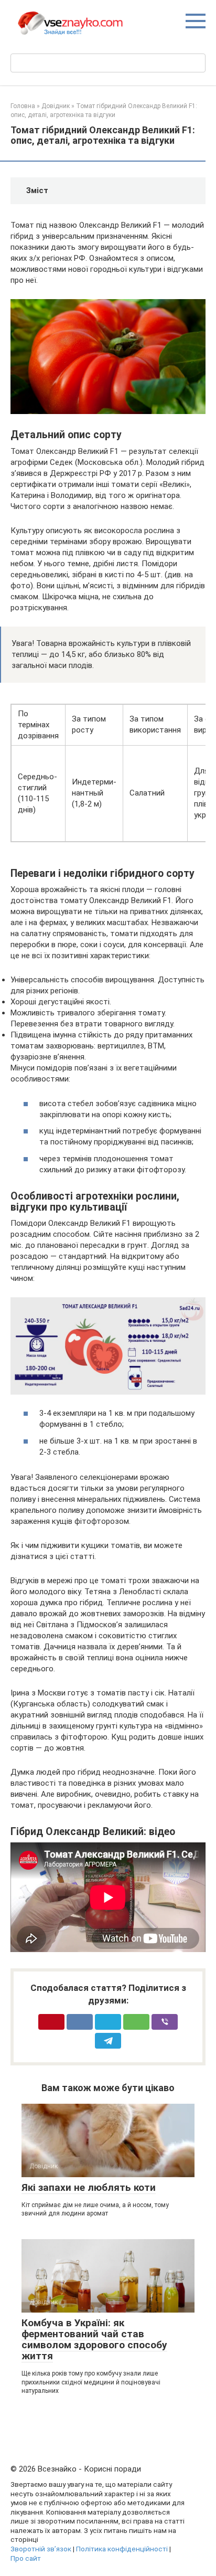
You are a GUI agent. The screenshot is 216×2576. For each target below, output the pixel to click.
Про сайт (26, 2558)
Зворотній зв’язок (41, 2549)
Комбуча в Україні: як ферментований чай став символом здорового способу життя (94, 2339)
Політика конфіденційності (122, 2549)
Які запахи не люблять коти (89, 2187)
